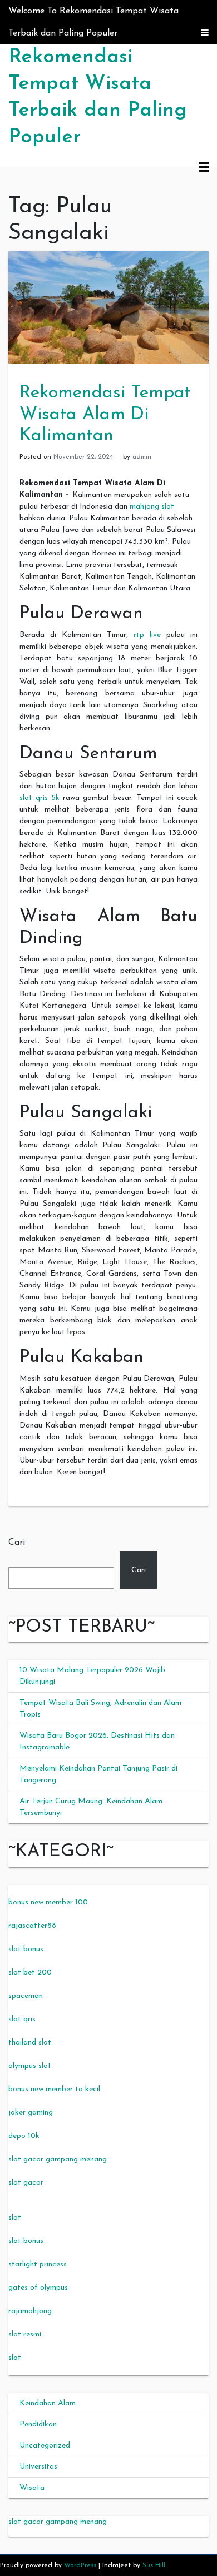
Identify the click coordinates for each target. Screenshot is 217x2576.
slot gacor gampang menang (58, 2159)
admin (142, 457)
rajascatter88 (32, 1926)
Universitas (38, 2467)
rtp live (147, 635)
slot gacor (26, 2183)
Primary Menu (204, 168)
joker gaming (31, 2113)
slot (15, 2218)
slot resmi (25, 2334)
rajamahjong (30, 2311)
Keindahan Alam (48, 2403)
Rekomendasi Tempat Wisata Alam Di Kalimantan (105, 414)
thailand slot (30, 2043)
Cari (17, 1543)
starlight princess (38, 2264)
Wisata (32, 2488)
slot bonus (26, 1949)
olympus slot (30, 2066)
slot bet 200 (30, 1973)
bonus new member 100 (48, 1903)
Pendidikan (38, 2425)
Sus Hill (154, 2565)
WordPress (80, 2565)
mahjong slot (152, 507)
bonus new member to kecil (54, 2089)
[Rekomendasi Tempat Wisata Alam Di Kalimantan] (108, 307)
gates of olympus (38, 2288)
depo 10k (24, 2136)
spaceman (26, 1996)
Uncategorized (45, 2446)
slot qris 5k (40, 798)
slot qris (22, 2019)
